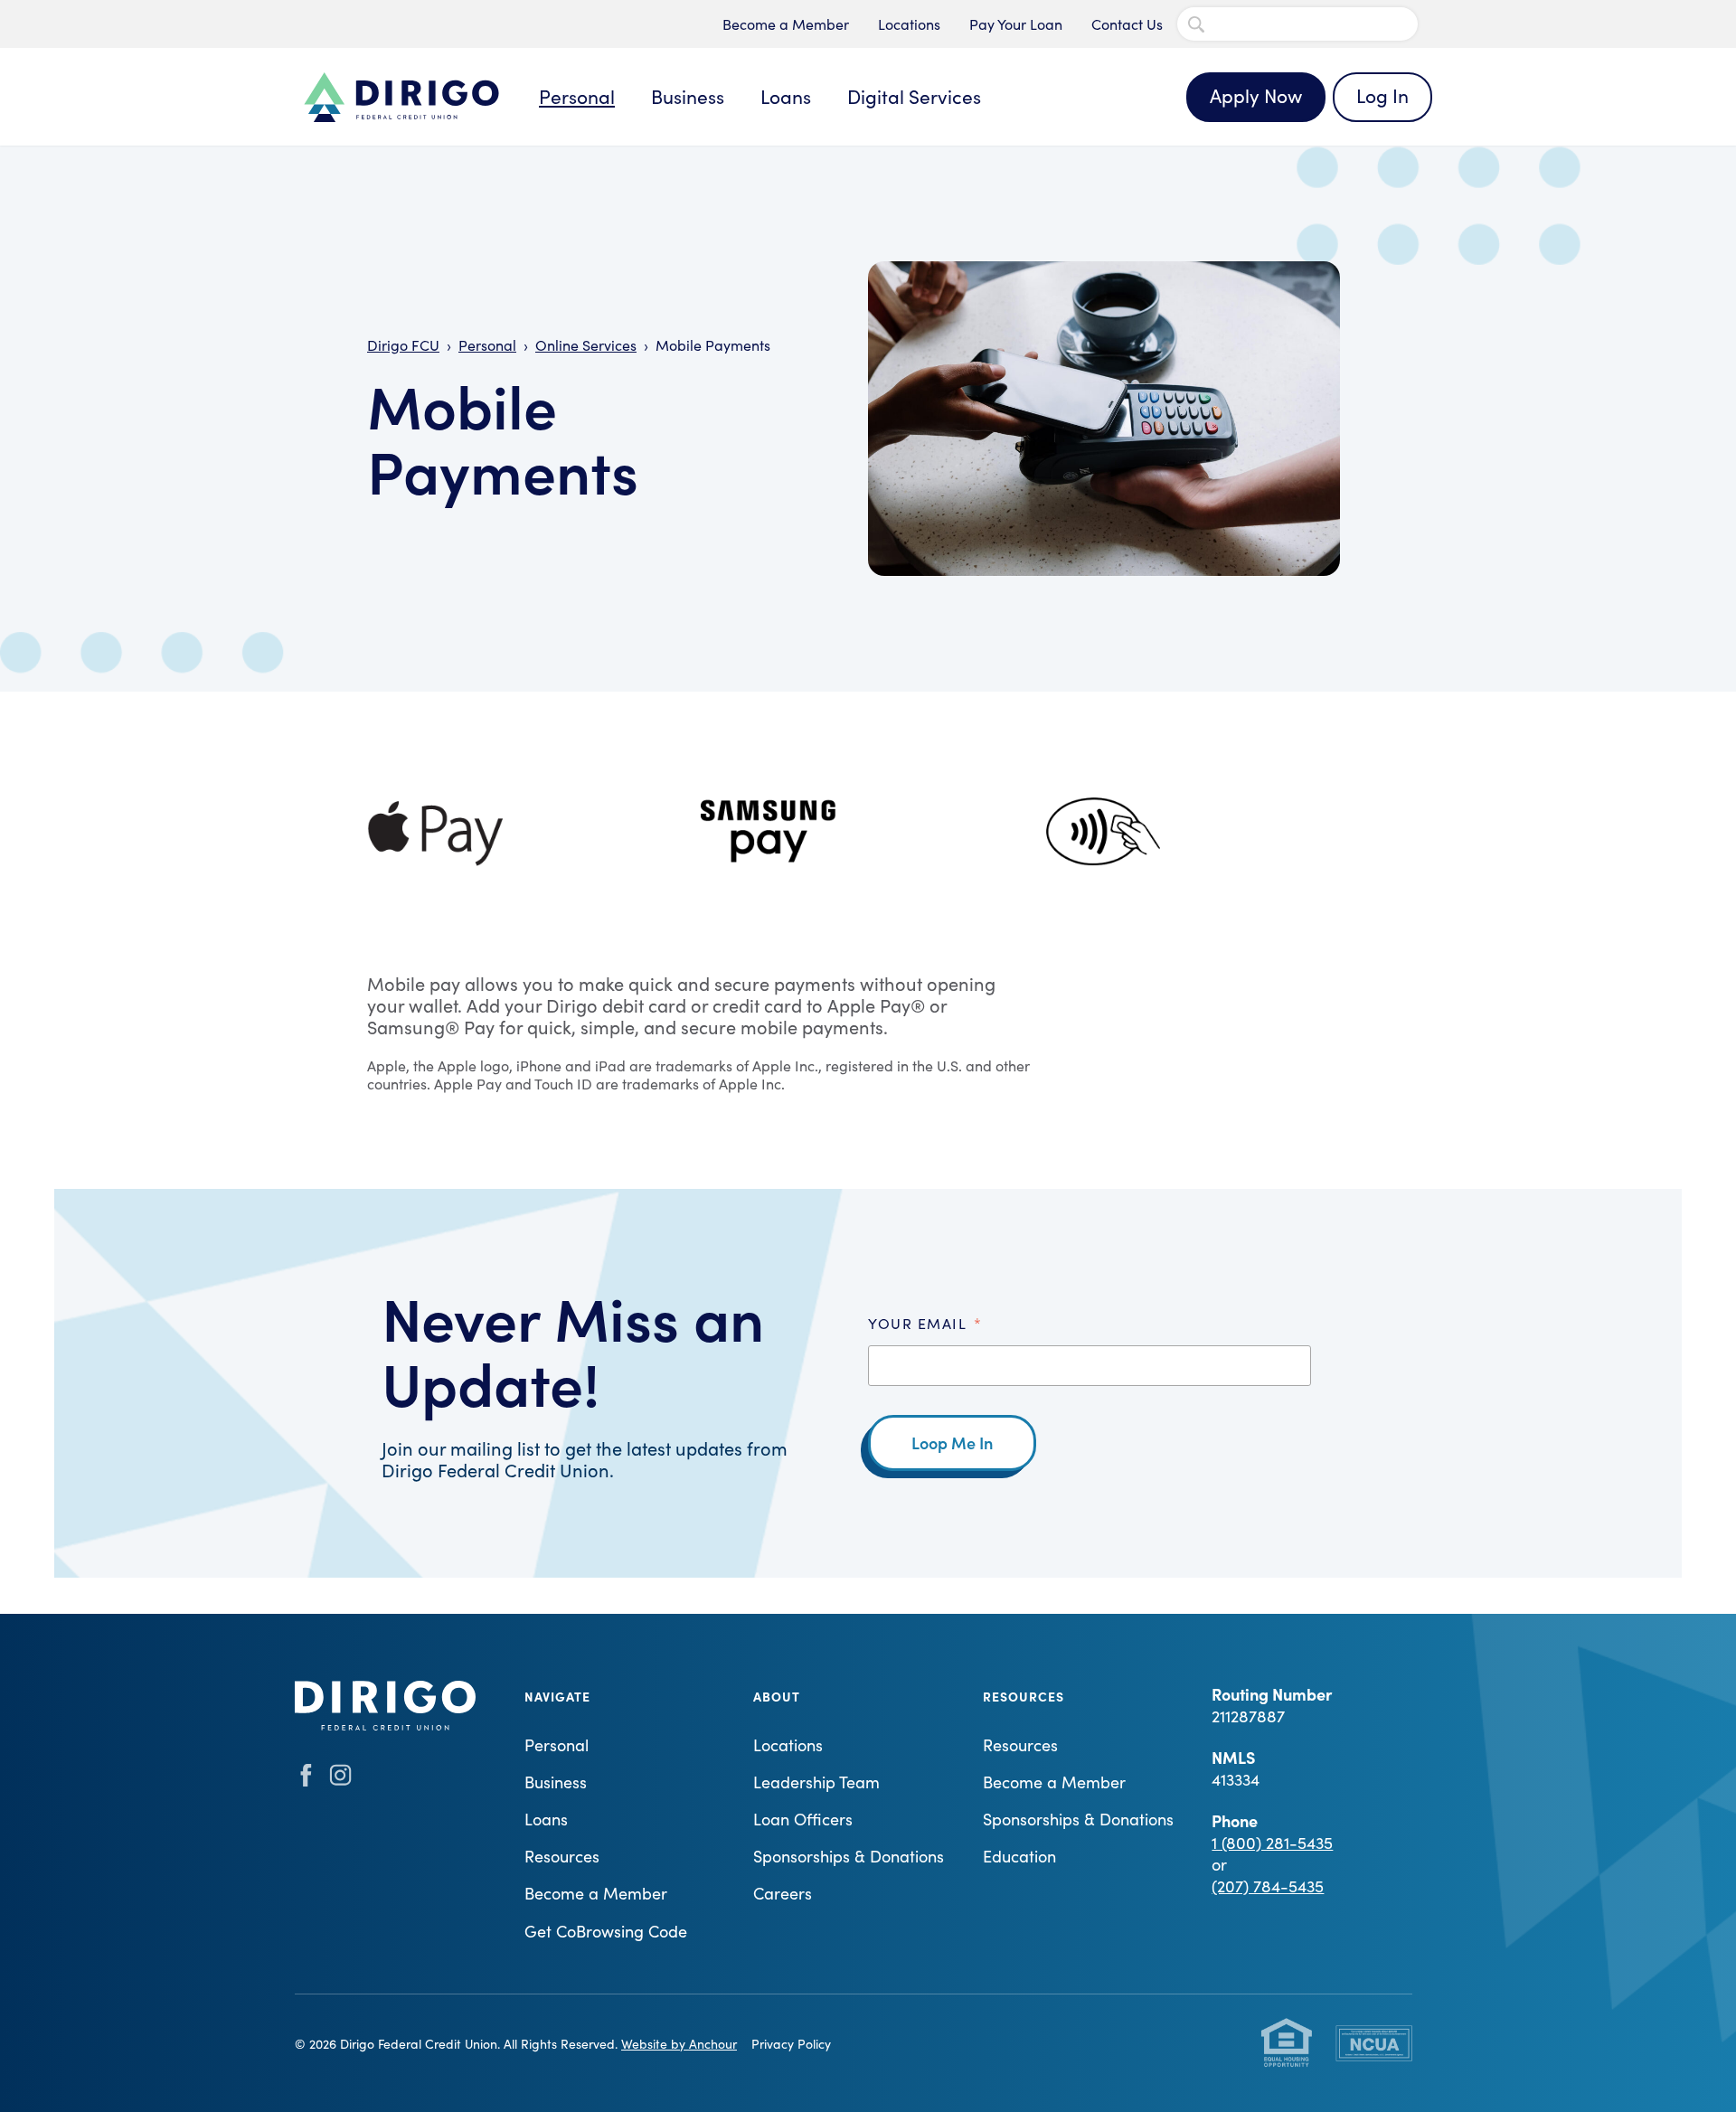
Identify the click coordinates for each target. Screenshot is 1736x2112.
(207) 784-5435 (1268, 1886)
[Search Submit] (1196, 24)
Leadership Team (816, 1782)
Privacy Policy (791, 2044)
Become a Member (786, 24)
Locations (909, 24)
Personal (577, 96)
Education (1019, 1856)
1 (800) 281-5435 (1272, 1843)
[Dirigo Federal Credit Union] (401, 97)
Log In (1382, 95)
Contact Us (1127, 24)
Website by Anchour (679, 2044)
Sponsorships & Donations (849, 1856)
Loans (786, 96)
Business (688, 96)
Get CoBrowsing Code (606, 1931)
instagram (340, 1775)
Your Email (925, 1323)
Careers (783, 1893)
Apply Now (1256, 95)
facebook (306, 1775)
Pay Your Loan (1016, 24)
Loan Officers (803, 1819)
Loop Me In (952, 1443)
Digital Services (914, 96)
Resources (562, 1856)
